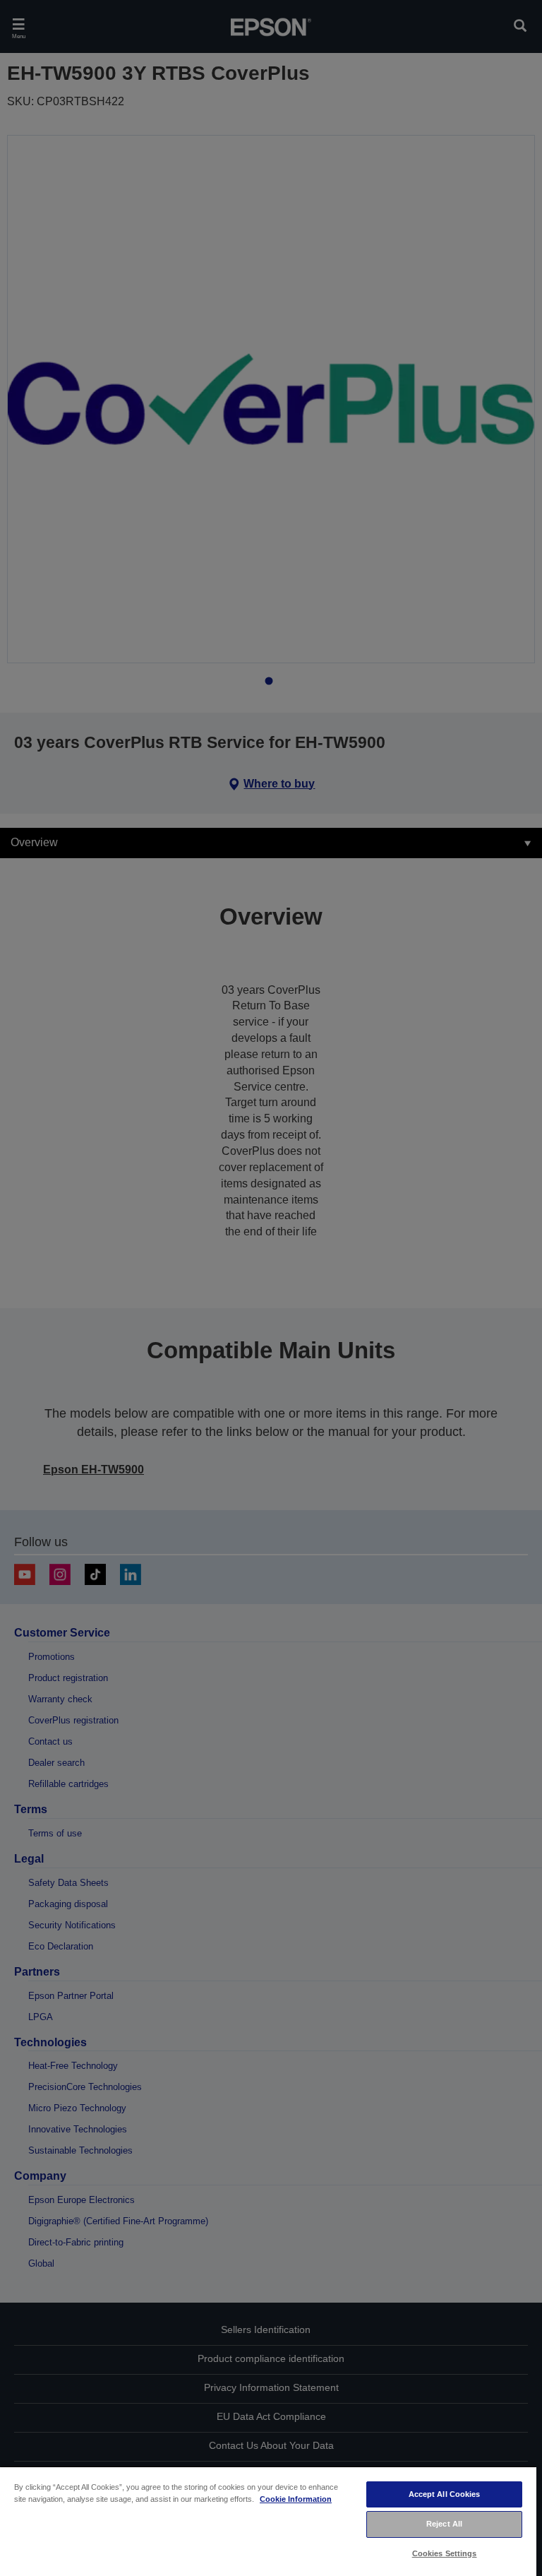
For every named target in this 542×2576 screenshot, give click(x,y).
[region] (268, 2521)
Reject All (444, 2524)
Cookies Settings (445, 2553)
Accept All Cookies (445, 2494)
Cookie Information (296, 2499)
